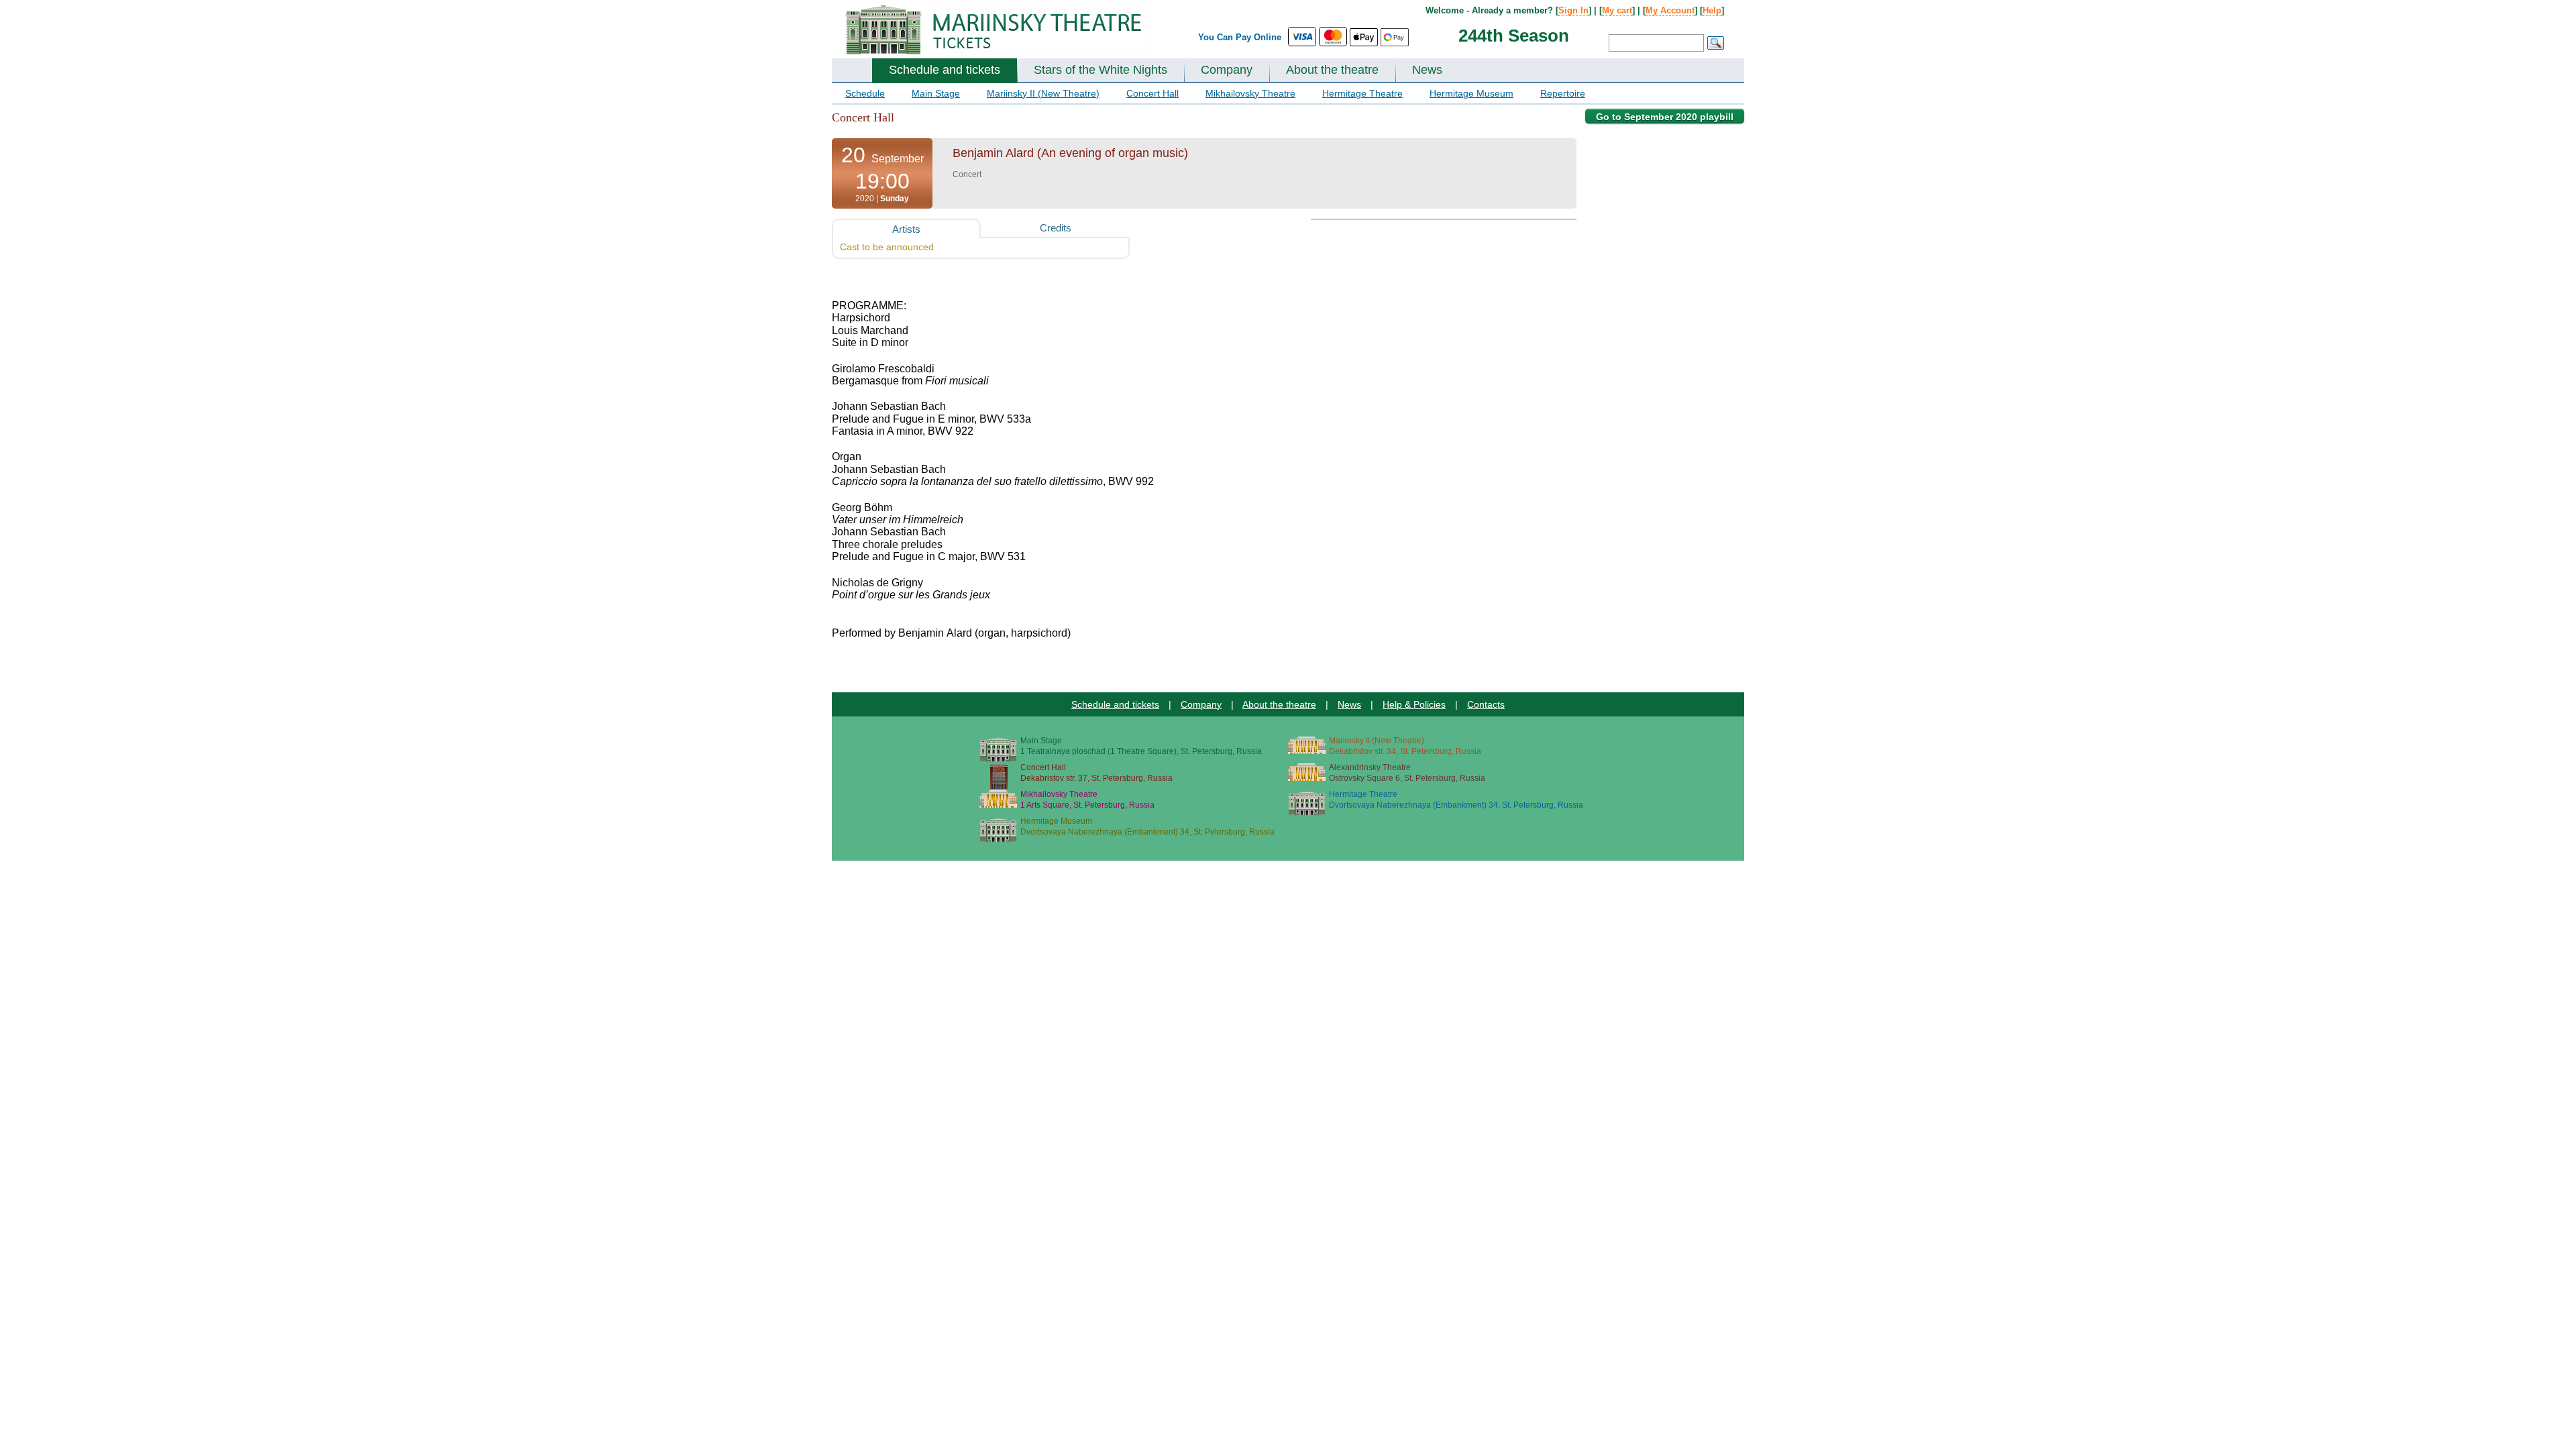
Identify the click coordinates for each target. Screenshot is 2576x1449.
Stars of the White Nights (1101, 70)
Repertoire (1563, 93)
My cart (1617, 10)
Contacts (1486, 704)
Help (1712, 10)
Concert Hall (1152, 93)
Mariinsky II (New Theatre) (1043, 93)
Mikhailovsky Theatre (1250, 93)
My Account (1670, 10)
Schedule (865, 93)
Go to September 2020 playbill (1665, 117)
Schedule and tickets (945, 70)
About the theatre (1332, 70)
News (1427, 70)
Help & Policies (1414, 704)
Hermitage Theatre (1362, 93)
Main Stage (936, 93)
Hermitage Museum (1471, 93)
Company (1227, 70)
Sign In (1573, 10)
